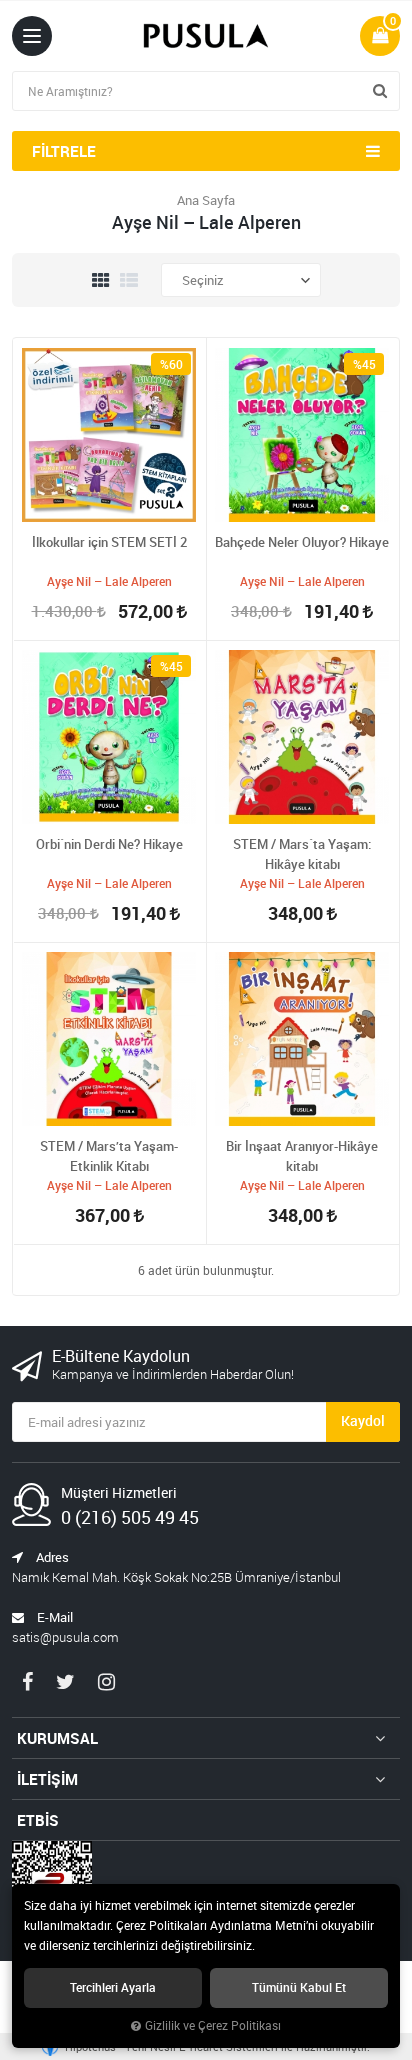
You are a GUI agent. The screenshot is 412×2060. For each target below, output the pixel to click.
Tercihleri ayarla (113, 1987)
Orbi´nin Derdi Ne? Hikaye (109, 844)
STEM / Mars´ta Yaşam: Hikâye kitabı (302, 854)
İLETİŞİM (47, 1779)
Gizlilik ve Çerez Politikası (213, 2025)
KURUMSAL (57, 1738)
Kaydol (363, 1420)
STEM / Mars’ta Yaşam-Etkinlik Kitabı (109, 1156)
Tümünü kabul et (299, 1987)
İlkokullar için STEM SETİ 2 (109, 542)
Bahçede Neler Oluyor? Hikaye (302, 542)
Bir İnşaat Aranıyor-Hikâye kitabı (302, 1156)
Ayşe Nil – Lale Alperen (109, 581)
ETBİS (38, 1820)
